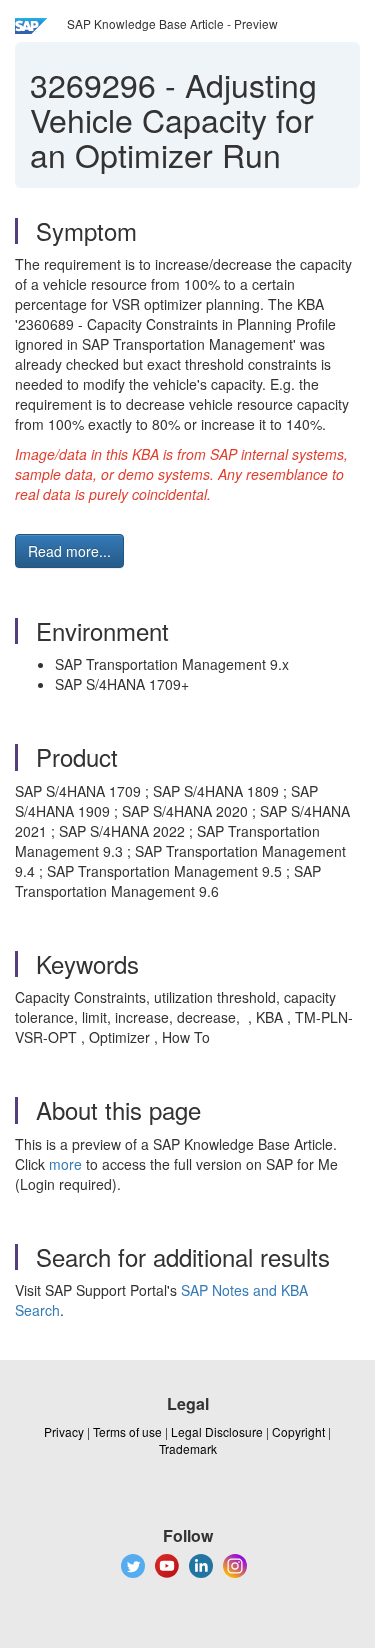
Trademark (188, 1448)
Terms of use (127, 1431)
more (65, 1164)
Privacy (64, 1431)
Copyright (298, 1431)
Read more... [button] (69, 551)
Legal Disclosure (217, 1431)
